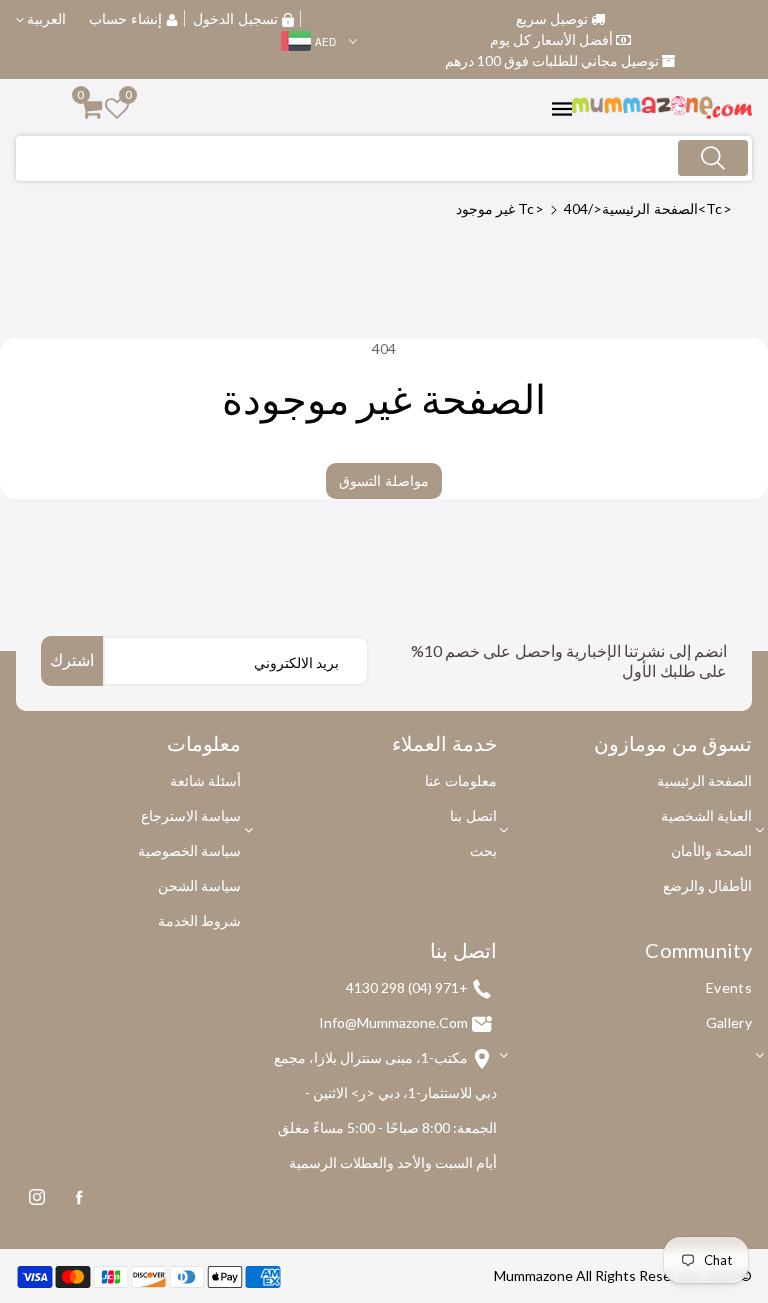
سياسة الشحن (199, 885)
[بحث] (713, 158)
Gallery (729, 1022)
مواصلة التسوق (384, 480)
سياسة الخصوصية (189, 850)
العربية (45, 18)
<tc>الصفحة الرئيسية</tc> (625, 208)
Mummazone (533, 1275)
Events (729, 987)
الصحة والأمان (711, 850)
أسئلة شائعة (205, 780)
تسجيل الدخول (235, 18)
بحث (483, 850)
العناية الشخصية (706, 815)
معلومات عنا (460, 780)
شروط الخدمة (199, 920)
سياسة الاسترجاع (191, 815)
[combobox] (384, 158)
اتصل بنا (473, 815)
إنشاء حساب (125, 18)
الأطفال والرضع (707, 885)
